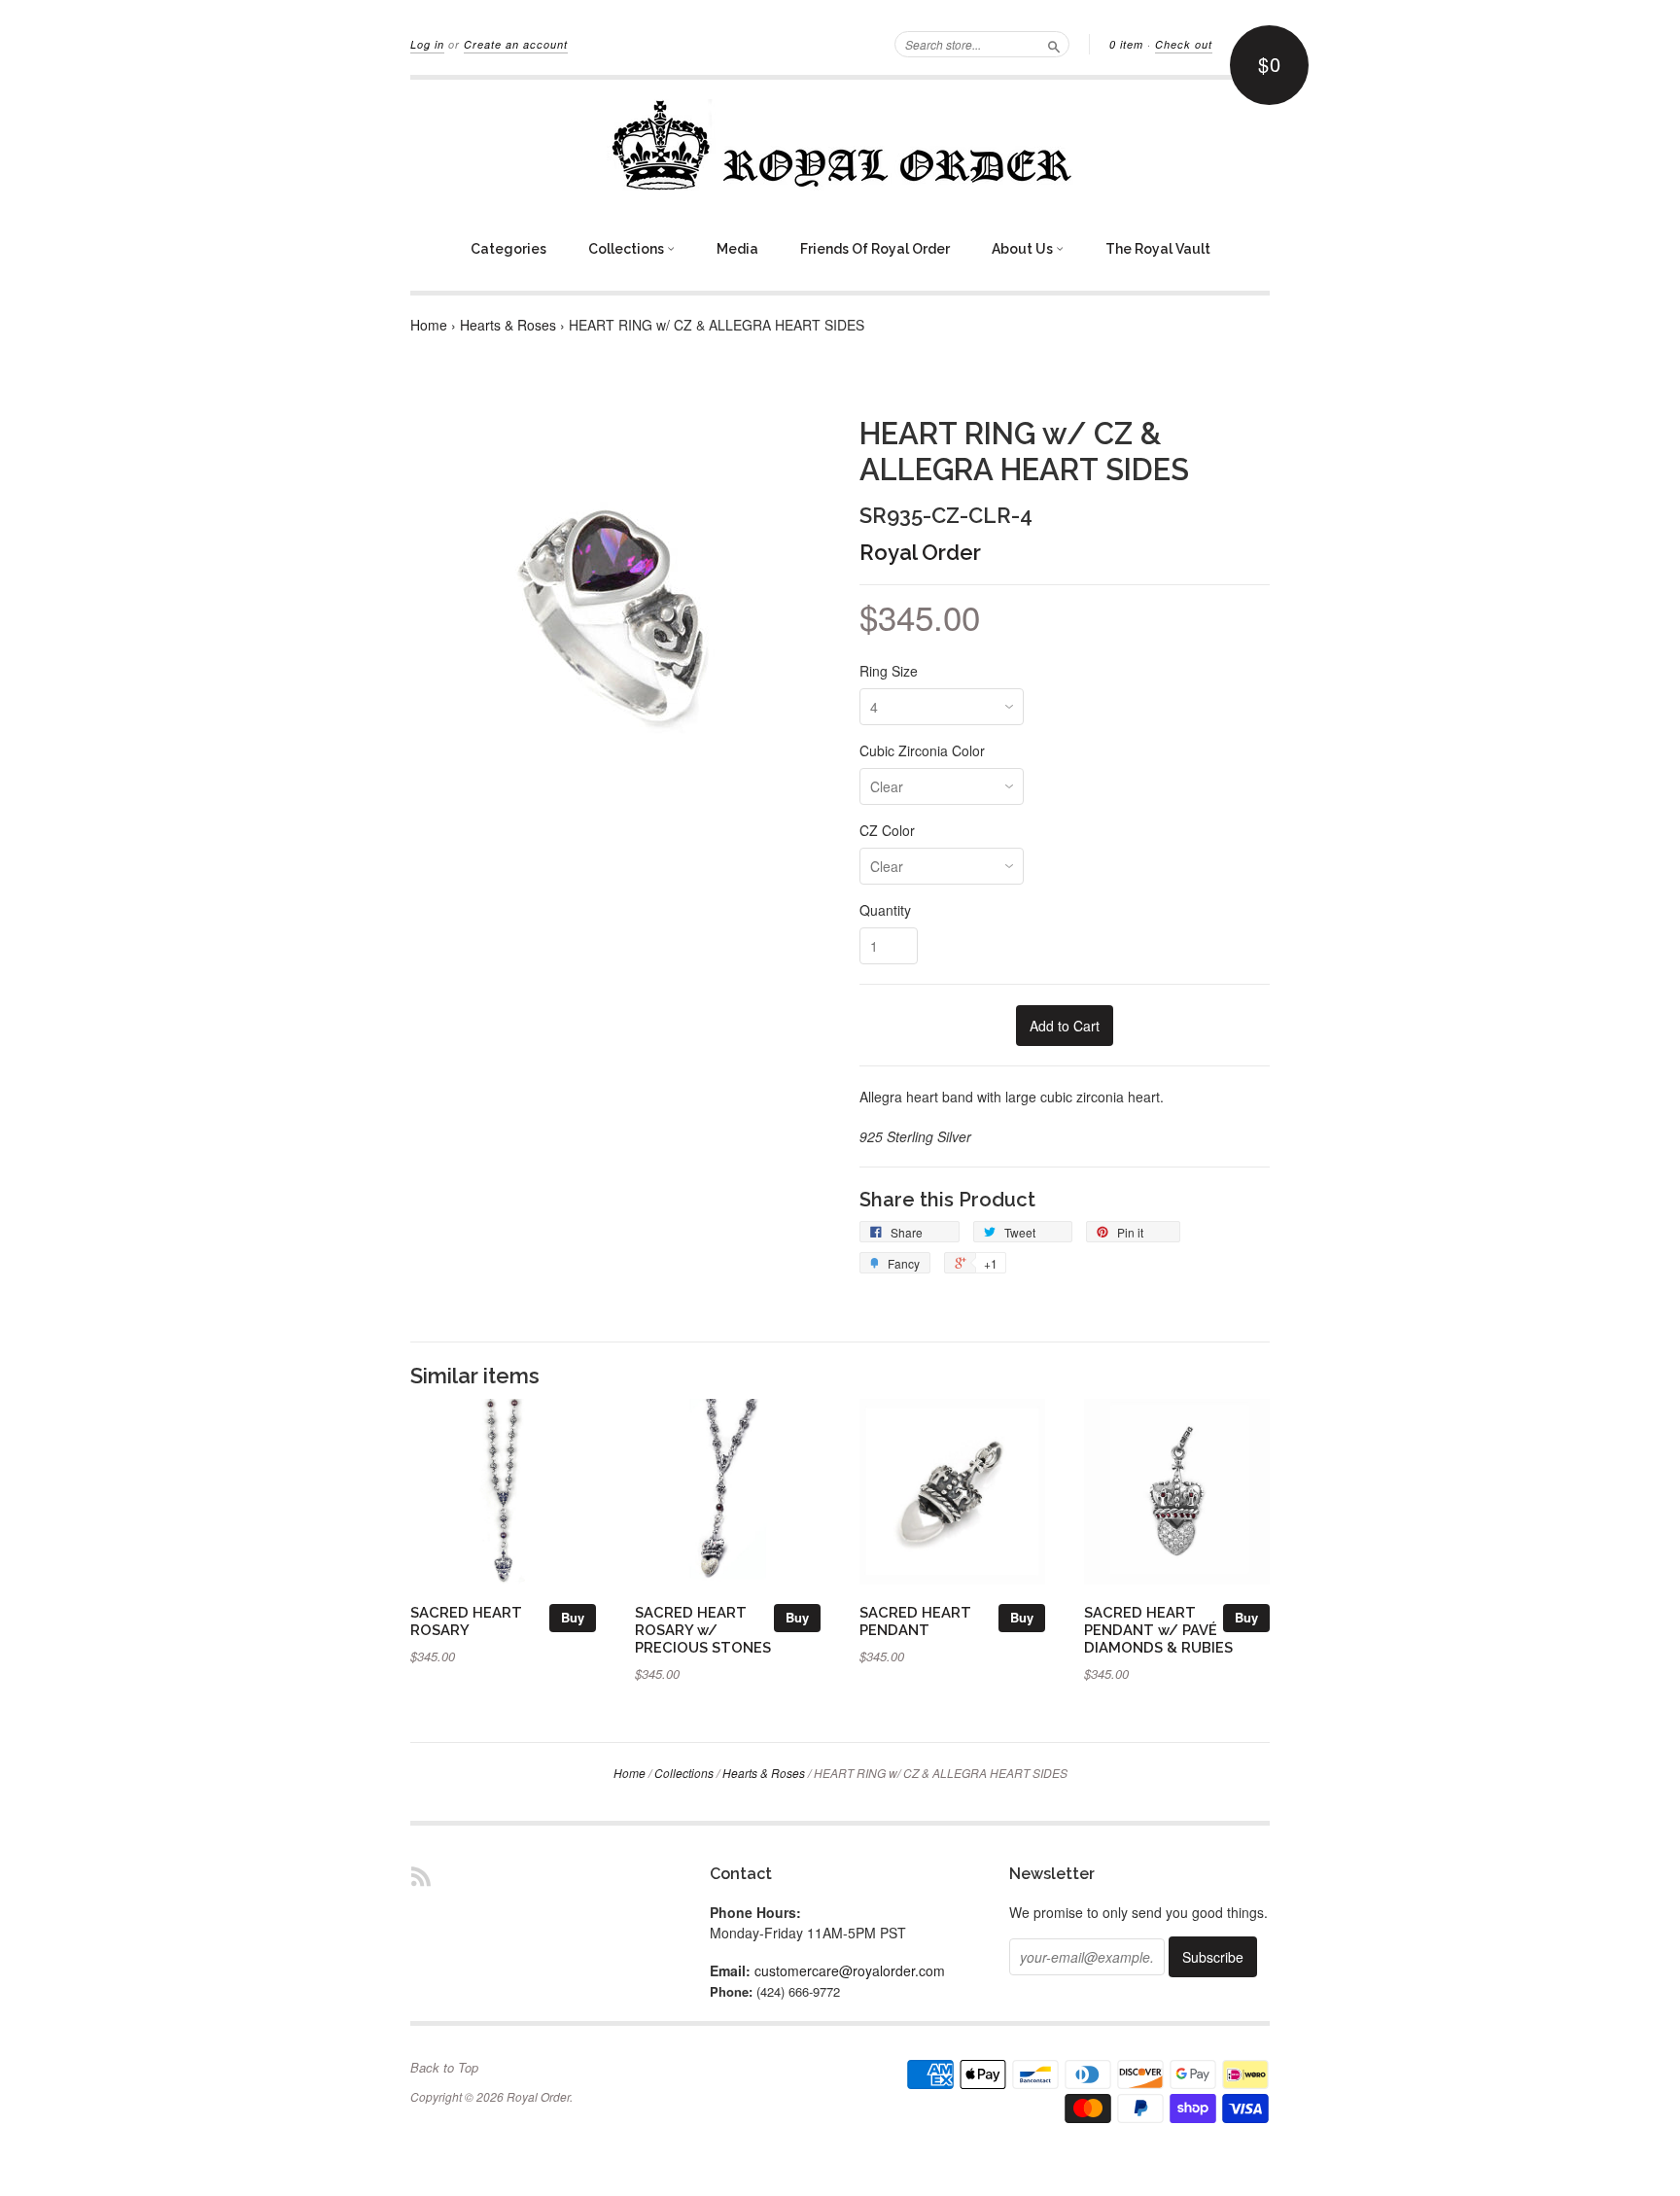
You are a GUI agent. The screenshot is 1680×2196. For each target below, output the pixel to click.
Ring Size (889, 671)
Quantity (885, 910)
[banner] (840, 145)
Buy (573, 1617)
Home (429, 325)
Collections (628, 249)
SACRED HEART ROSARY (466, 1621)
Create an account (516, 44)
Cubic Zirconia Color (922, 750)
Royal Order (920, 552)
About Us (1024, 249)
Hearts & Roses (508, 325)
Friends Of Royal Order (875, 249)
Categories (508, 249)
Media (737, 249)
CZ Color (887, 830)
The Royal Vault (1158, 249)
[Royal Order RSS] (421, 1876)
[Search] (1054, 44)
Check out (1184, 44)
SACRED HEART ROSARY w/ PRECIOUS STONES (703, 1630)
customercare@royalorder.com (850, 1970)
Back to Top (444, 2068)
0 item (1126, 44)
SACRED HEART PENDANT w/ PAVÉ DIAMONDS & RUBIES (1158, 1630)
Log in (427, 44)
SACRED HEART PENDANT (915, 1621)
